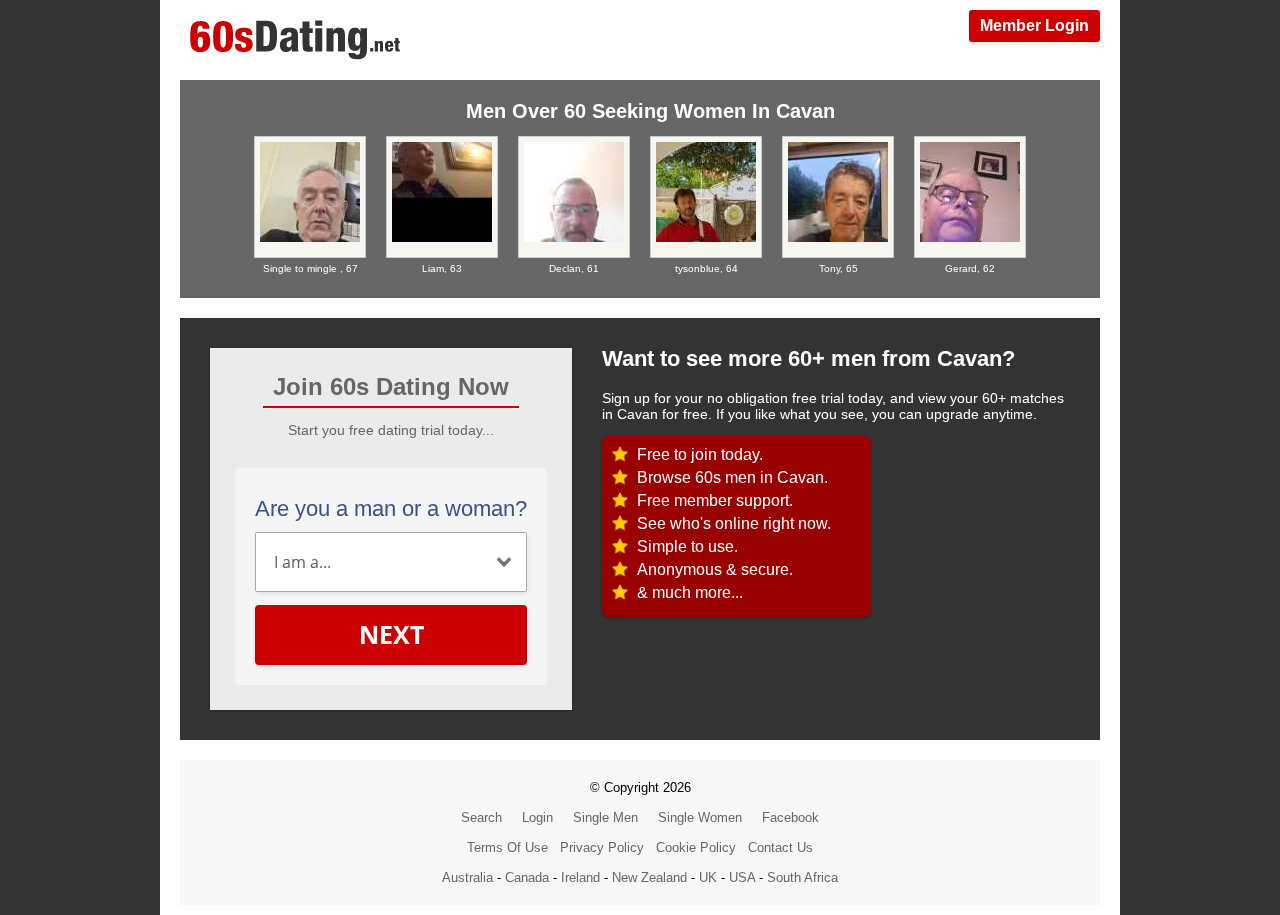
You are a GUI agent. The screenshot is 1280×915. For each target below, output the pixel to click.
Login (537, 817)
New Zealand (649, 877)
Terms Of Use (507, 847)
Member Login (1034, 25)
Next (391, 634)
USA (742, 877)
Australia (467, 877)
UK (708, 877)
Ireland (580, 877)
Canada (527, 877)
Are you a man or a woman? (391, 508)
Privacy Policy (602, 847)
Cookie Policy (696, 847)
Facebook (790, 817)
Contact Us (780, 847)
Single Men (605, 817)
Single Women (700, 817)
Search (481, 817)
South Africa (802, 877)
